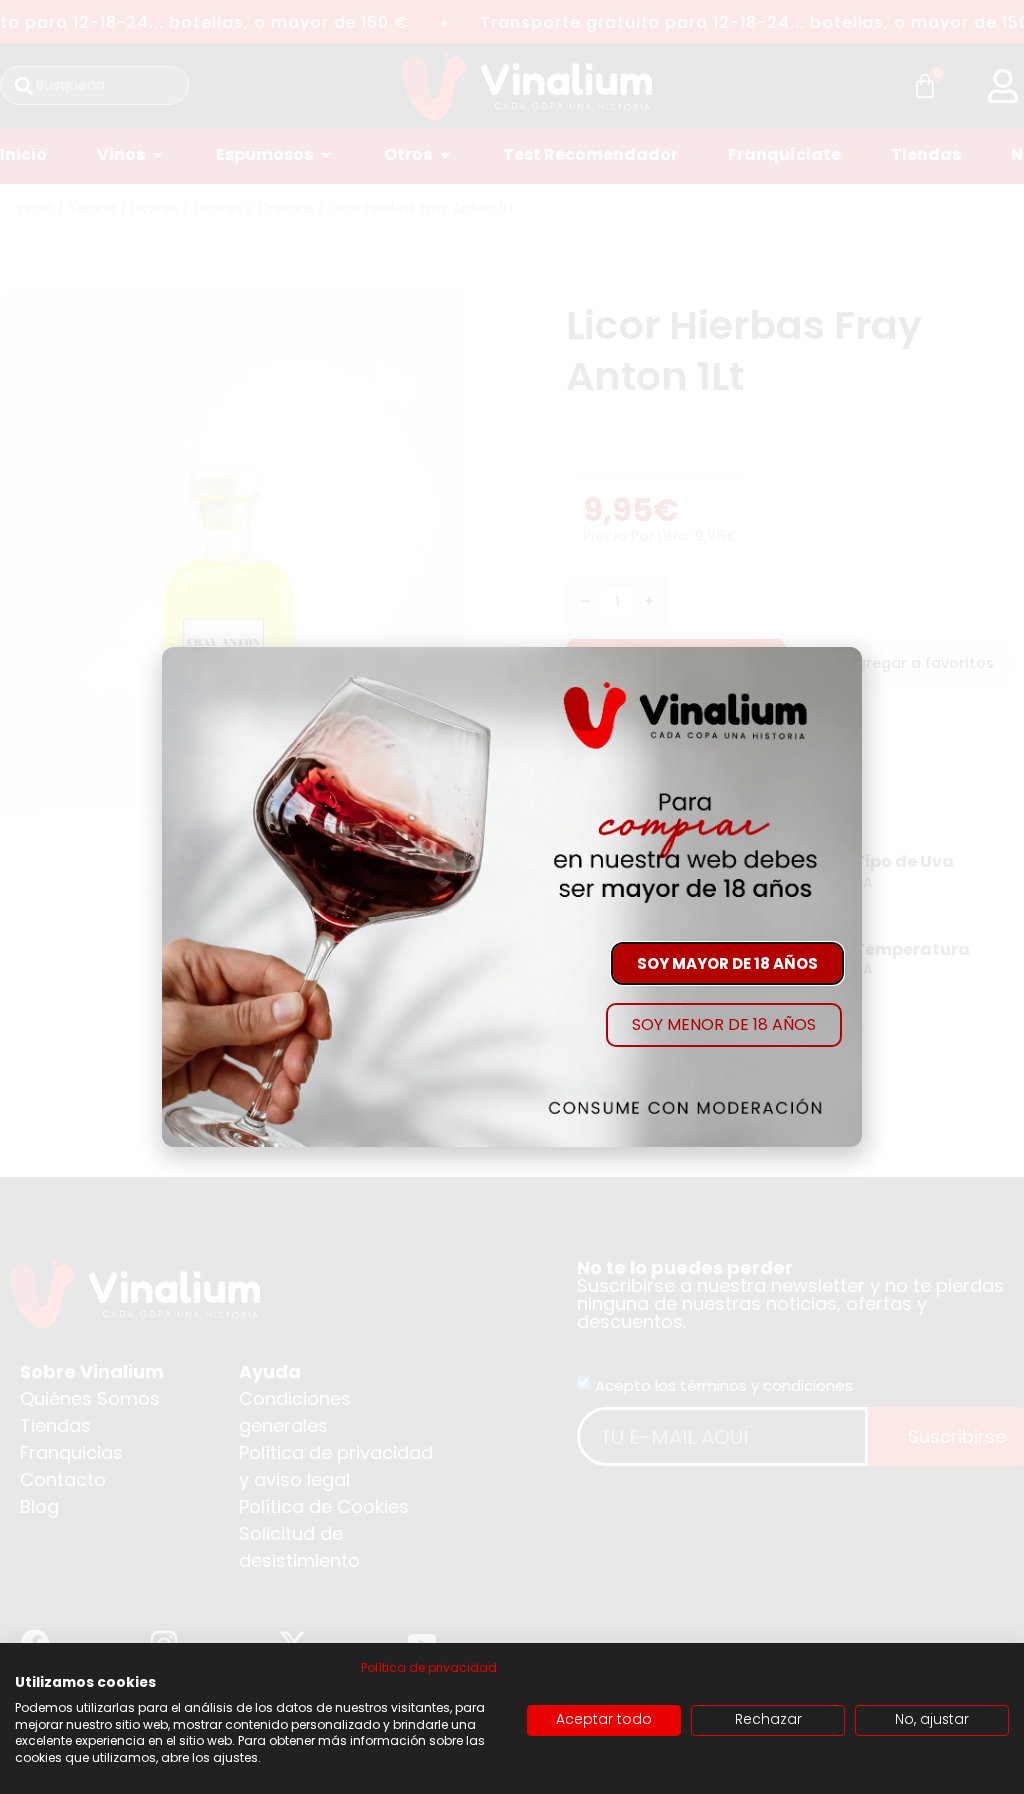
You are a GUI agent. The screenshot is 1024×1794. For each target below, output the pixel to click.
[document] (512, 897)
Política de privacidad (429, 1667)
